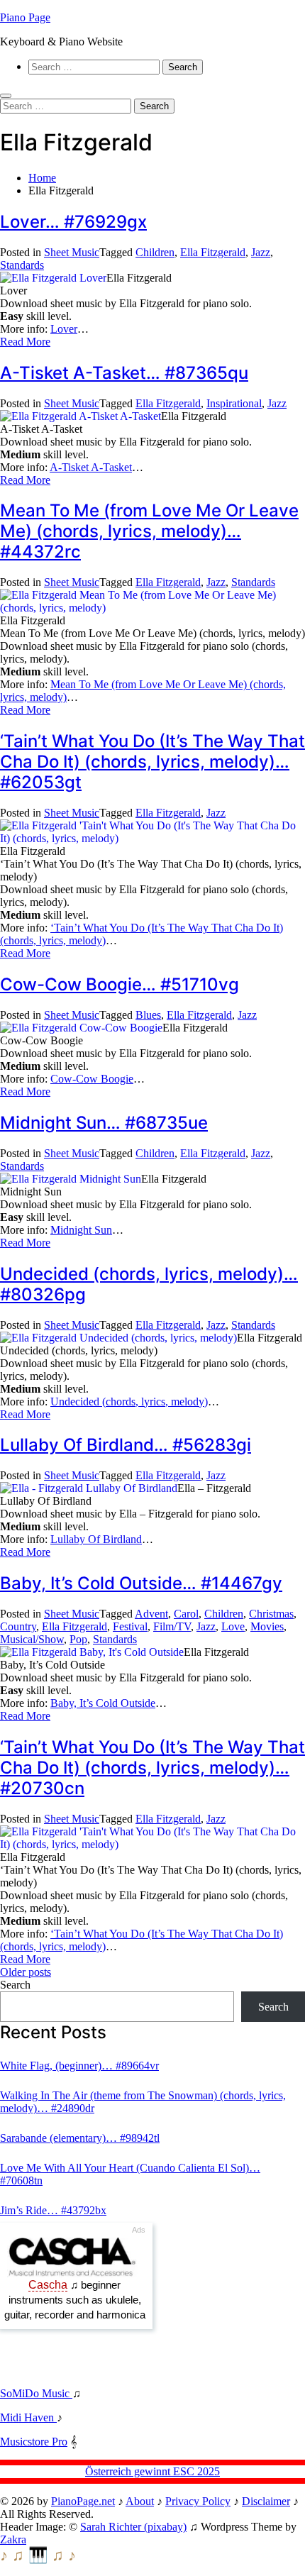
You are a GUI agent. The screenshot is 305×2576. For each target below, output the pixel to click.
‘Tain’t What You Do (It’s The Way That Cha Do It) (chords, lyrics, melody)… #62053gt (152, 762)
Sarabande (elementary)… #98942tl (80, 2138)
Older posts (26, 1972)
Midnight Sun (81, 1230)
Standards (22, 265)
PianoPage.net (83, 2501)
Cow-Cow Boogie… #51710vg (120, 984)
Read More (25, 342)
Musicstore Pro (34, 2442)
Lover (64, 329)
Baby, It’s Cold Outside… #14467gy (141, 1583)
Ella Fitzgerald (213, 252)
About (140, 2501)
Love (233, 1626)
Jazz (261, 252)
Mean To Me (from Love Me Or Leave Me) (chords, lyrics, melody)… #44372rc (149, 531)
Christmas (271, 1614)
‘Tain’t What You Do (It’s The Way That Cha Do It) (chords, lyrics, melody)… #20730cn (152, 1768)
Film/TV (172, 1626)
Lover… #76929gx (73, 222)
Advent (151, 1614)
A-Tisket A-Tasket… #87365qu (124, 373)
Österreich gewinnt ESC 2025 (152, 2471)
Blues (148, 1015)
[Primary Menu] (6, 96)
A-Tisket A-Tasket (91, 467)
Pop (78, 1639)
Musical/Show (32, 1639)
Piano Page (25, 17)
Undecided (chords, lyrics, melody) (129, 1402)
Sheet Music (72, 252)
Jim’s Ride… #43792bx (53, 2210)
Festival (130, 1626)
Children (155, 252)
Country (18, 1626)
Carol (186, 1614)
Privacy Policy (198, 2501)
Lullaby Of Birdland (96, 1539)
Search (15, 1985)
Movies (267, 1626)
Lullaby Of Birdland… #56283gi (126, 1445)
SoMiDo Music (36, 2393)
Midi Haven (28, 2417)
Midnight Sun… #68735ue (104, 1123)
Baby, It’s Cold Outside (103, 1703)
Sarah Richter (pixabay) (133, 2527)
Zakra (13, 2539)
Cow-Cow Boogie (92, 1079)
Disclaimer (266, 2501)
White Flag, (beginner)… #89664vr (79, 2066)
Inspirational (234, 403)
